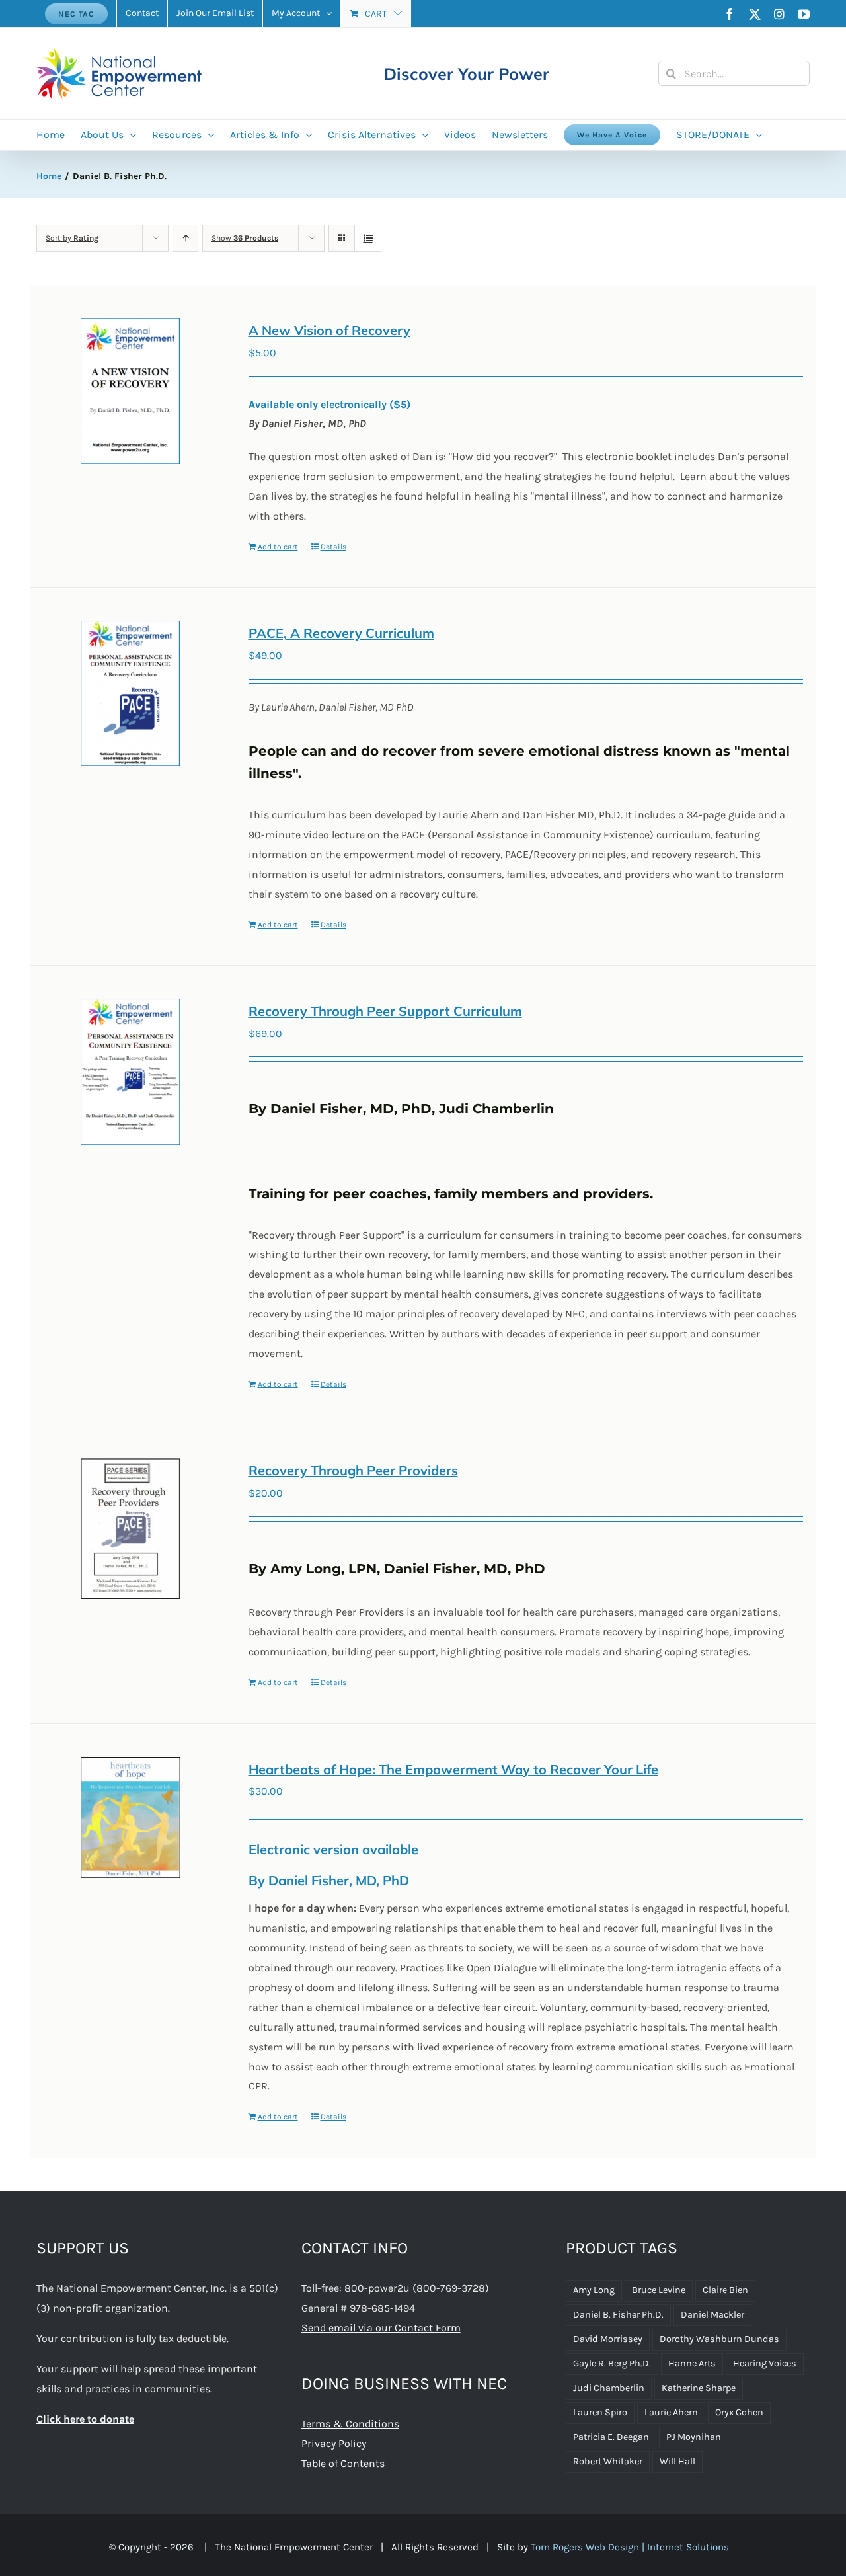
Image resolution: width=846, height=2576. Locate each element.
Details (333, 547)
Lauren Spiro (600, 2412)
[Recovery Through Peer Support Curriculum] (131, 1072)
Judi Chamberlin (609, 2388)
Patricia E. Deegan (611, 2437)
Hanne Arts (692, 2363)
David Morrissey (608, 2339)
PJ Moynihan (694, 2437)
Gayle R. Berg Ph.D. (612, 2363)
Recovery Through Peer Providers (353, 1470)
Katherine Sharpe (699, 2388)
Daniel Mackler (712, 2315)
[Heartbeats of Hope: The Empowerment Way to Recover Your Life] (131, 1817)
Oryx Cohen (739, 2412)
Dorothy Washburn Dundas (719, 2339)
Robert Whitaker (608, 2461)
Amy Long (594, 2290)
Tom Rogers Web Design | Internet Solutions (630, 2547)
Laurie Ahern (671, 2412)
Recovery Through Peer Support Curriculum (385, 1011)
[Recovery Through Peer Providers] (131, 1529)
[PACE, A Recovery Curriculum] (131, 693)
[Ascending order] (185, 238)
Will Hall (677, 2461)
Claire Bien (725, 2290)
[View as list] (368, 238)
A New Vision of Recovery (329, 330)
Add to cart (278, 547)
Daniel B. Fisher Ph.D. (618, 2315)
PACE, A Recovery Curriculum (341, 633)
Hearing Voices (765, 2363)
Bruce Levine (659, 2290)
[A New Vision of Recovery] (131, 391)
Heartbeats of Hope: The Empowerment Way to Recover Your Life (453, 1769)
